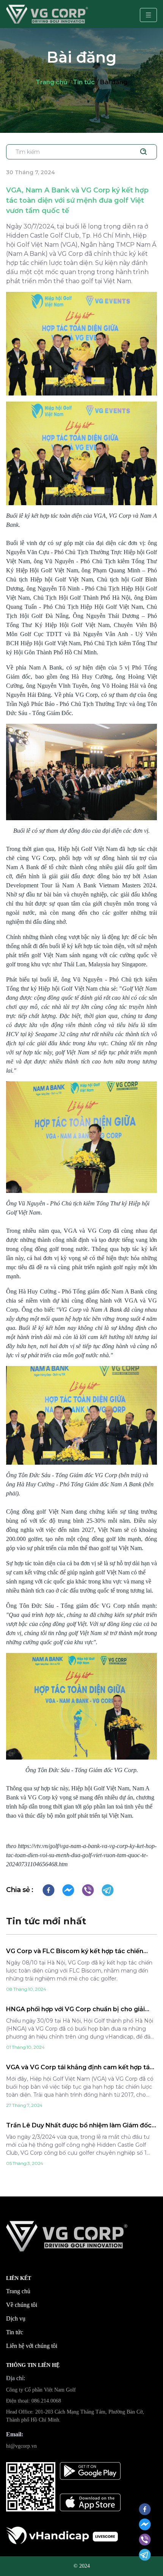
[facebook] (49, 1890)
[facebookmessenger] (68, 1890)
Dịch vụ (16, 2318)
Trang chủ (52, 82)
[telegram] (108, 1890)
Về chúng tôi (22, 2305)
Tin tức (84, 82)
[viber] (88, 1890)
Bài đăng (114, 82)
